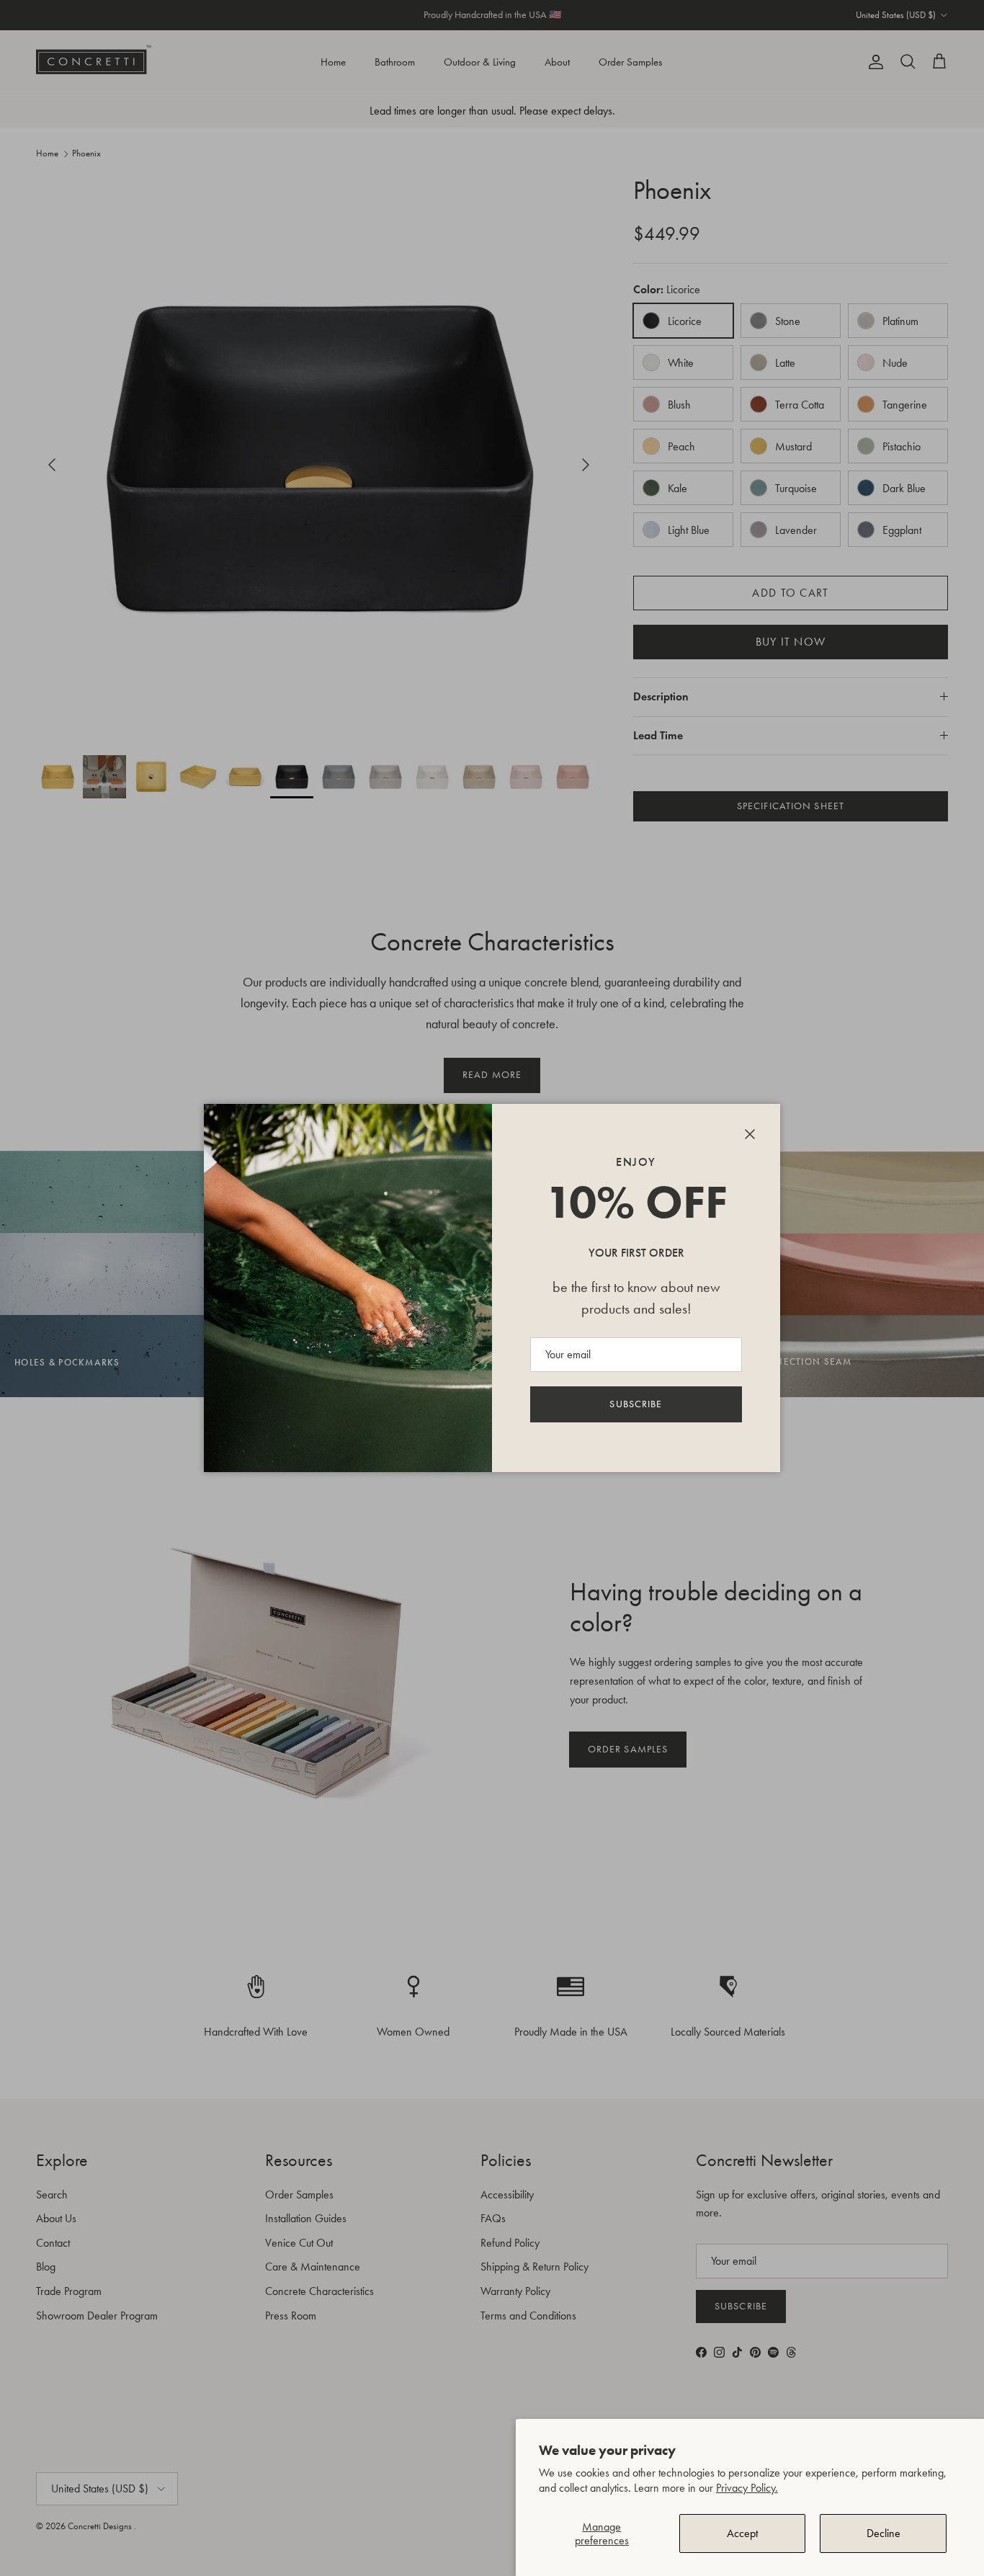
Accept (742, 2533)
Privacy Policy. (747, 2488)
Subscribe (636, 1404)
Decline (884, 2533)
